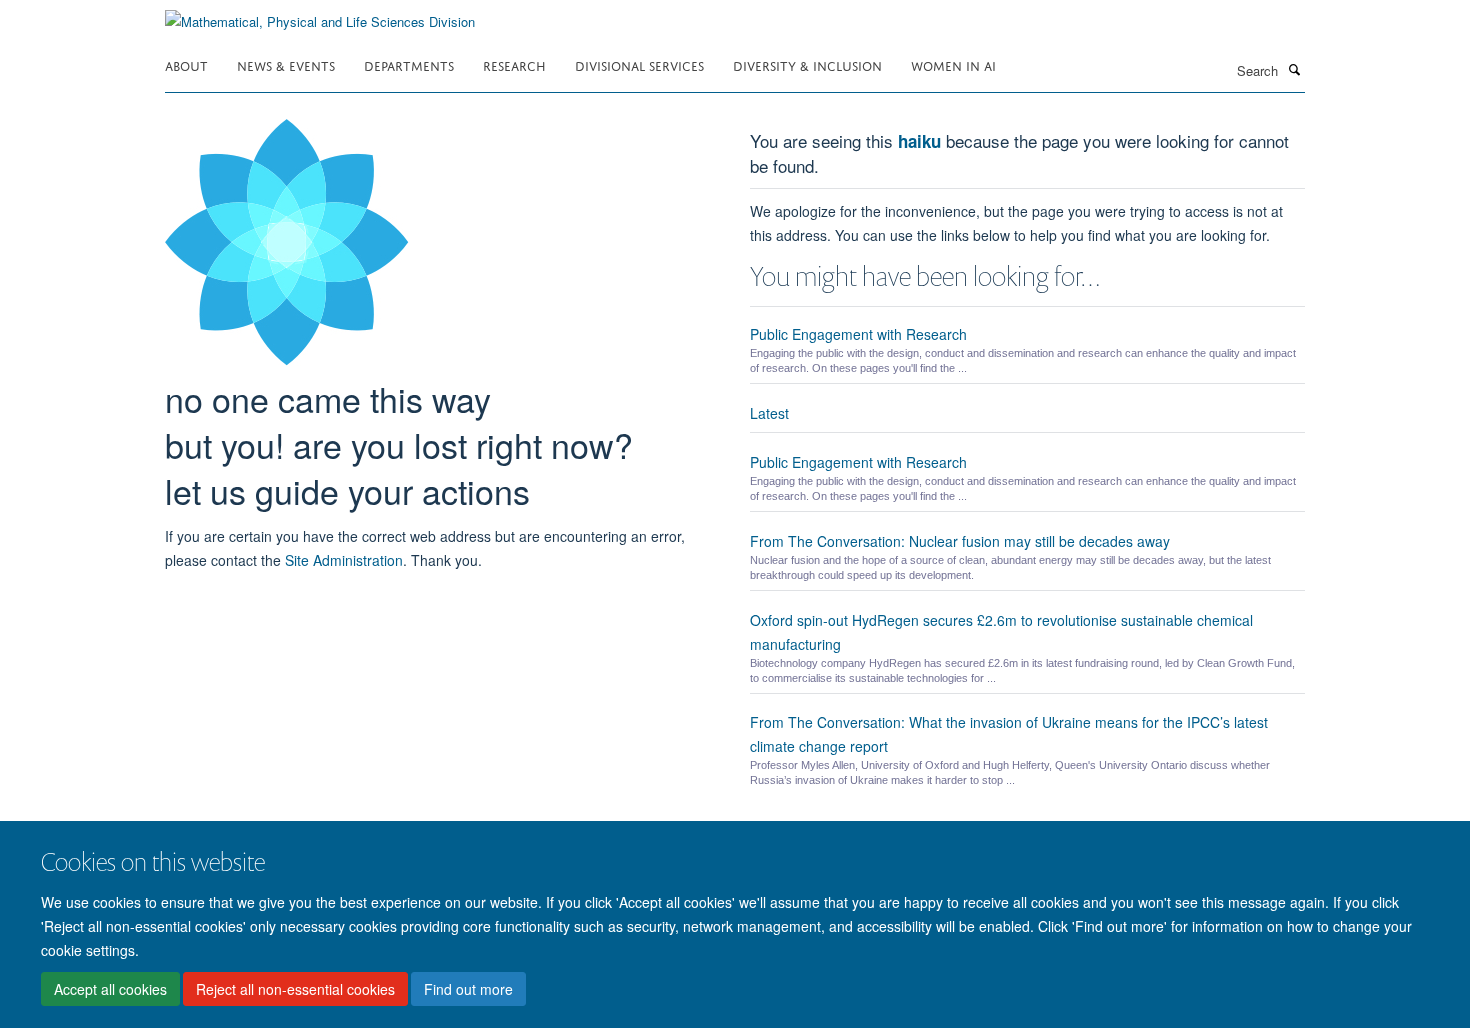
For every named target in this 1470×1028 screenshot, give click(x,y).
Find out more (468, 989)
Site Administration (344, 560)
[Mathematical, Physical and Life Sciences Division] (320, 14)
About (186, 64)
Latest (769, 413)
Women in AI (953, 64)
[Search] (1294, 69)
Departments (409, 64)
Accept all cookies (110, 989)
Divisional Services (639, 64)
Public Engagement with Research (858, 334)
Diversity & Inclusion (807, 64)
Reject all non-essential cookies (295, 989)
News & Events (286, 64)
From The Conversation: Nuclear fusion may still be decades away (960, 541)
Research (514, 64)
